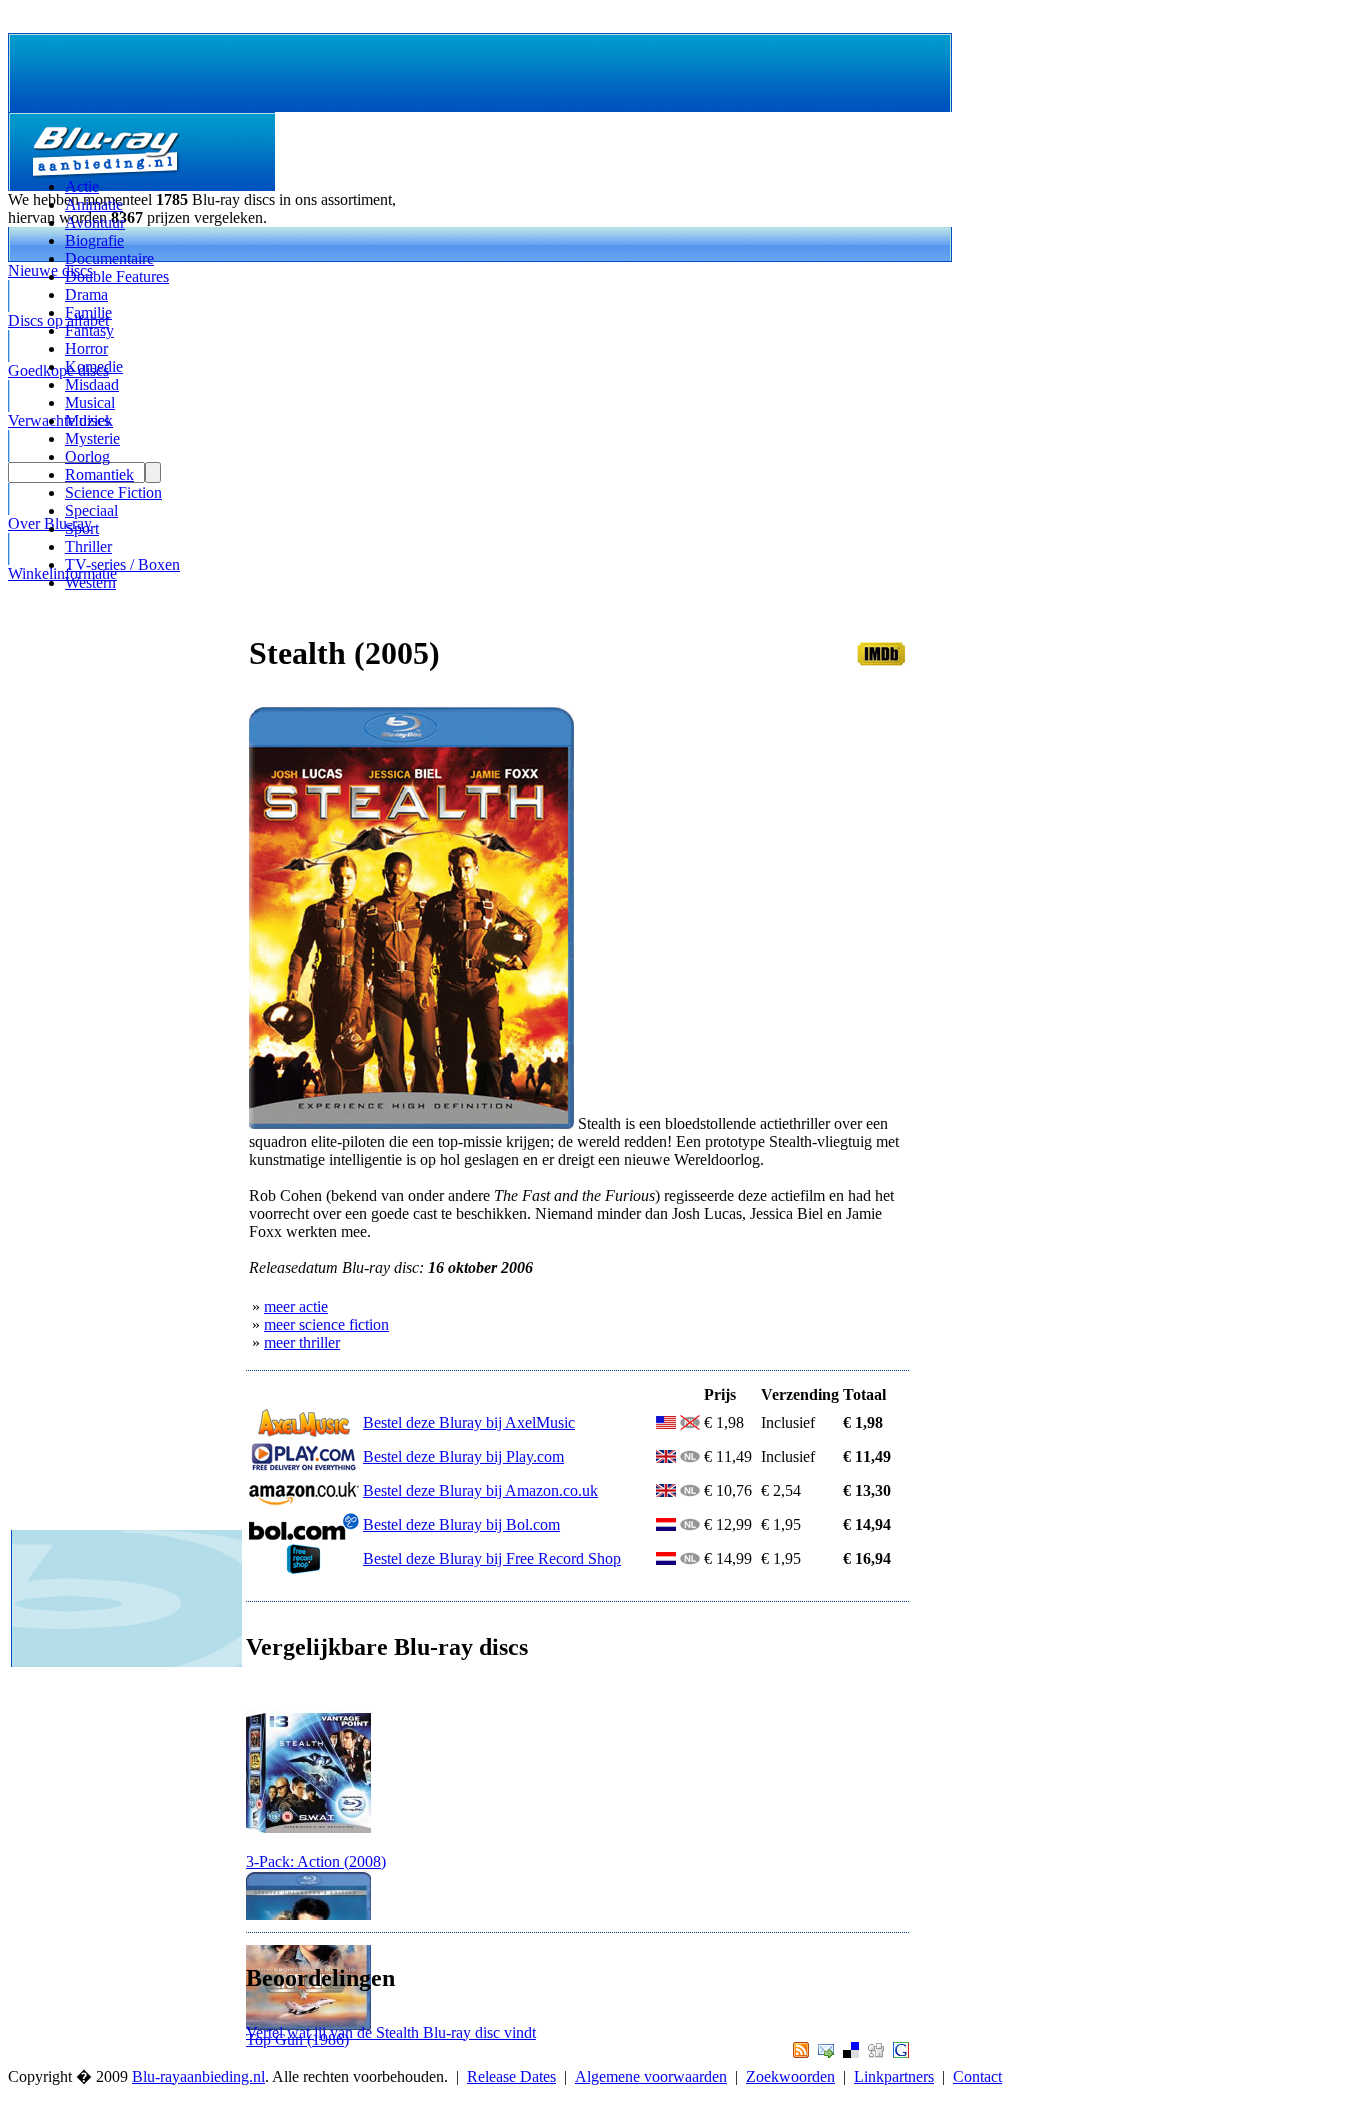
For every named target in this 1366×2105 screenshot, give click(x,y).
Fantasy (89, 330)
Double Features (117, 276)
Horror (86, 348)
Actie (82, 186)
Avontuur (95, 222)
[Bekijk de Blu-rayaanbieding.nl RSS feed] (798, 2052)
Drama (86, 294)
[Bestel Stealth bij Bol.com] (304, 1534)
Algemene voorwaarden (651, 2076)
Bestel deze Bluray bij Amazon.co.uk (480, 1490)
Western (90, 582)
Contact (977, 2076)
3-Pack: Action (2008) (316, 1861)
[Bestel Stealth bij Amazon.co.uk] (304, 1500)
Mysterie (92, 438)
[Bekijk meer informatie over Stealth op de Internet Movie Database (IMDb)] (881, 660)
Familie (88, 312)
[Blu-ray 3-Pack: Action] (308, 1847)
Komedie (94, 366)
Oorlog (87, 456)
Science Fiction (113, 492)
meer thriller (302, 1342)
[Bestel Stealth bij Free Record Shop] (304, 1568)
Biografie (94, 240)
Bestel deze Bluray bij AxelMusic (469, 1422)
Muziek (89, 420)
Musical (90, 402)
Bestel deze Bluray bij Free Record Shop (492, 1558)
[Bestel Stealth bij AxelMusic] (304, 1432)
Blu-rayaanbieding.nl (198, 2076)
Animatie (94, 204)
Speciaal (91, 510)
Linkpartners (894, 2076)
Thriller (88, 546)
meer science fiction (326, 1324)
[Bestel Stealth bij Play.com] (304, 1466)
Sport (82, 528)
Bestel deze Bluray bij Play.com (463, 1456)
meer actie (296, 1306)
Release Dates (511, 2076)
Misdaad (92, 384)
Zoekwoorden (790, 2076)
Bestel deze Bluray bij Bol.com (461, 1524)
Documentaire (109, 258)
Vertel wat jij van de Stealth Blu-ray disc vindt (391, 2032)
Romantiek (99, 474)
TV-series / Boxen (122, 564)
